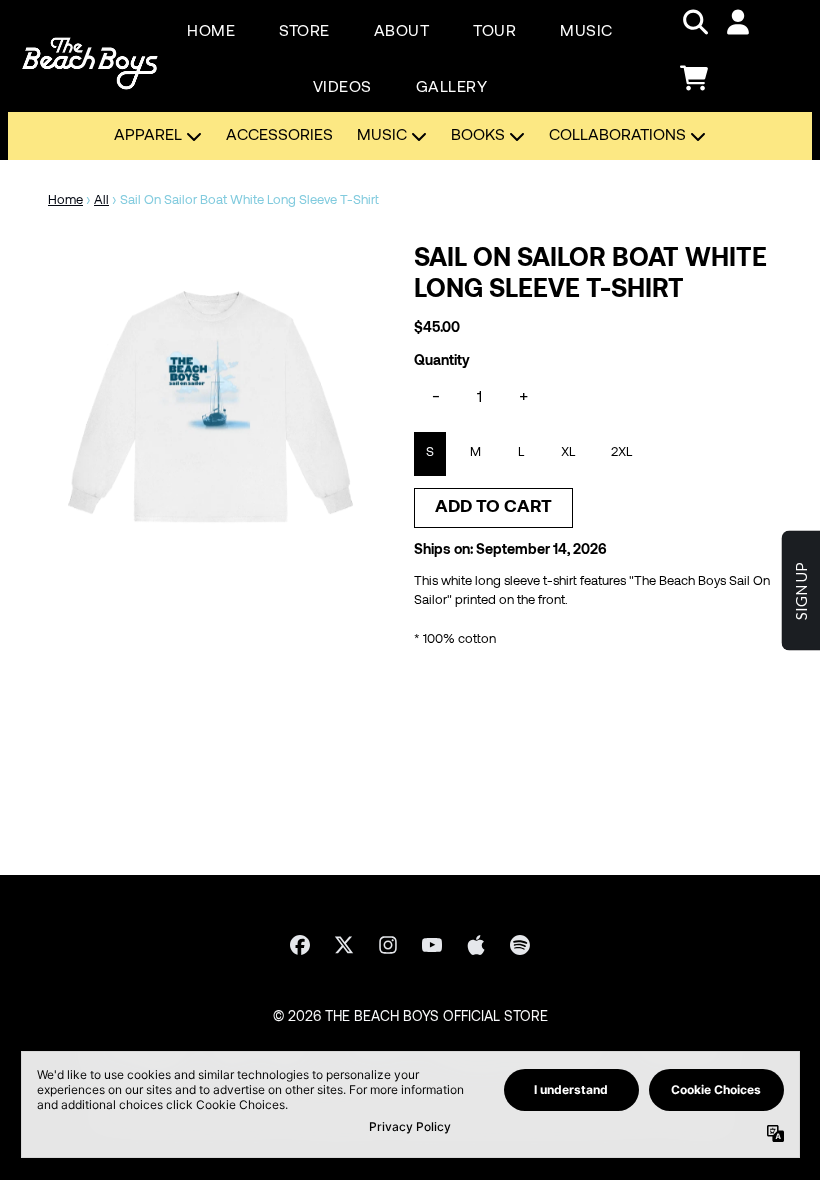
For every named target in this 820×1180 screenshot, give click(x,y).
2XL (621, 453)
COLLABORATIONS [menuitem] (617, 136)
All (101, 201)
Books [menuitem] (478, 136)
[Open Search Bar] (694, 22)
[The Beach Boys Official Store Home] (90, 50)
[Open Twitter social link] (344, 945)
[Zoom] (211, 407)
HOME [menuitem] (211, 32)
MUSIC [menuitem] (586, 32)
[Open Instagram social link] (388, 945)
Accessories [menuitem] (279, 136)
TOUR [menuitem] (494, 32)
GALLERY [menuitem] (452, 88)
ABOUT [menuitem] (402, 32)
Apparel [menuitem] (148, 136)
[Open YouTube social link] (432, 945)
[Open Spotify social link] (520, 945)
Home (65, 201)
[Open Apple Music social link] (476, 945)
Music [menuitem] (382, 136)
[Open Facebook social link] (300, 945)
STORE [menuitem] (304, 32)
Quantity (442, 361)
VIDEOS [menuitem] (342, 88)
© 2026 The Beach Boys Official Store (410, 1017)
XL (568, 453)
